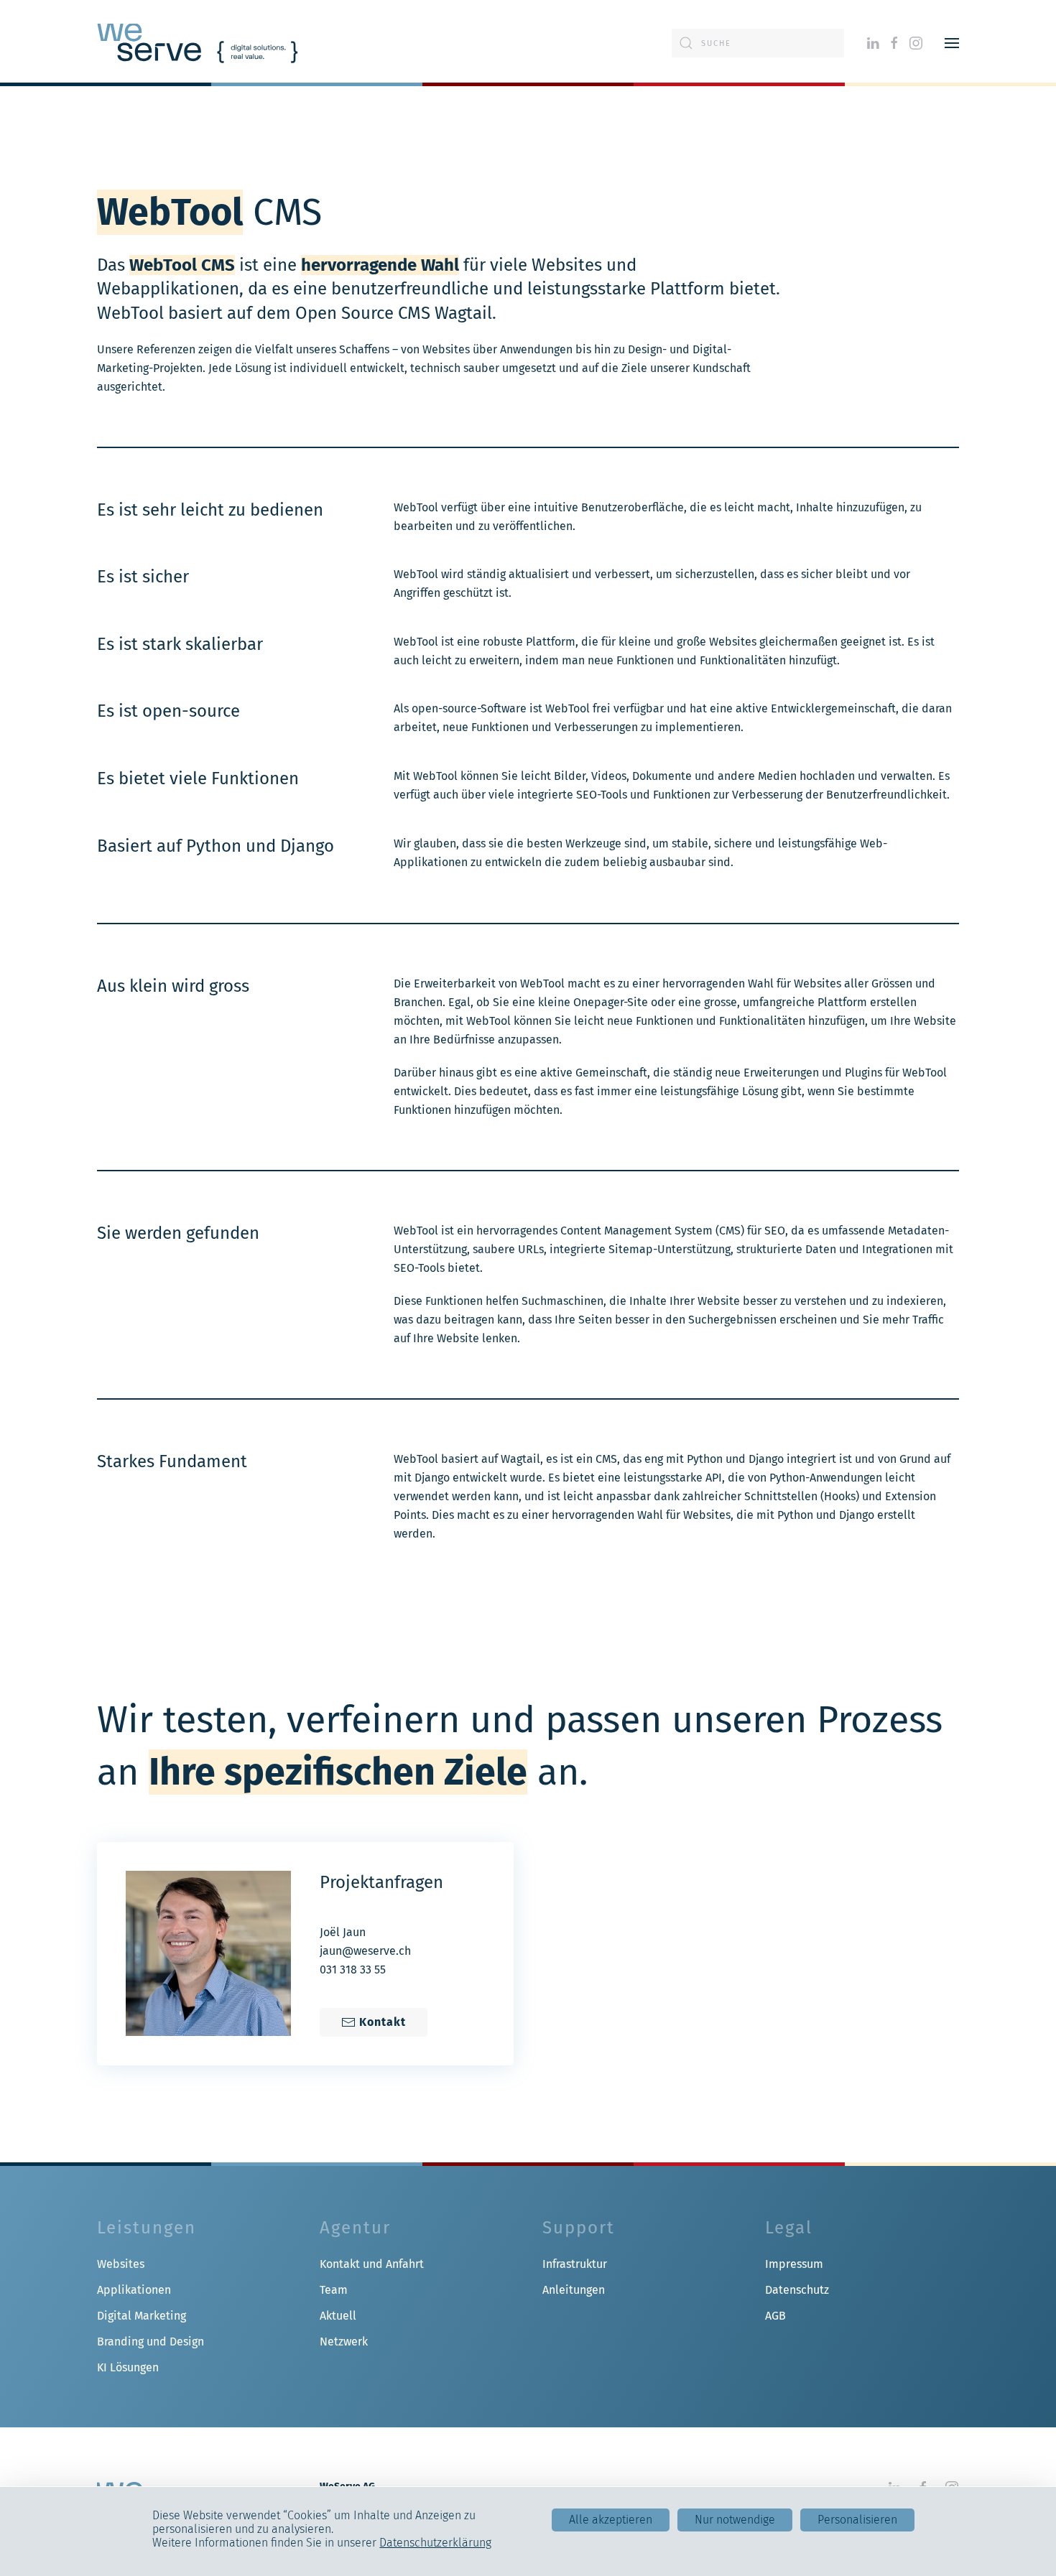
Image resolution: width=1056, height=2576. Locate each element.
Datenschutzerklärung (435, 2543)
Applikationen (134, 2290)
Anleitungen (574, 2290)
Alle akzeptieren (611, 2520)
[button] (952, 43)
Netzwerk (344, 2342)
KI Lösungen (128, 2367)
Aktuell (338, 2316)
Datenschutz (797, 2290)
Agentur (355, 2228)
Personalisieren (857, 2520)
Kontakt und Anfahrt (372, 2264)
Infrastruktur (575, 2264)
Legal (789, 2228)
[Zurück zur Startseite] (198, 43)
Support (579, 2228)
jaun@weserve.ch (365, 1951)
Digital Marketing (142, 2316)
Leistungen (147, 2228)
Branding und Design (150, 2342)
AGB (775, 2316)
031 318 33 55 (353, 1970)
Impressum (794, 2264)
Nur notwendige (735, 2520)
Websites (121, 2264)
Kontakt (383, 2022)
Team (334, 2290)
